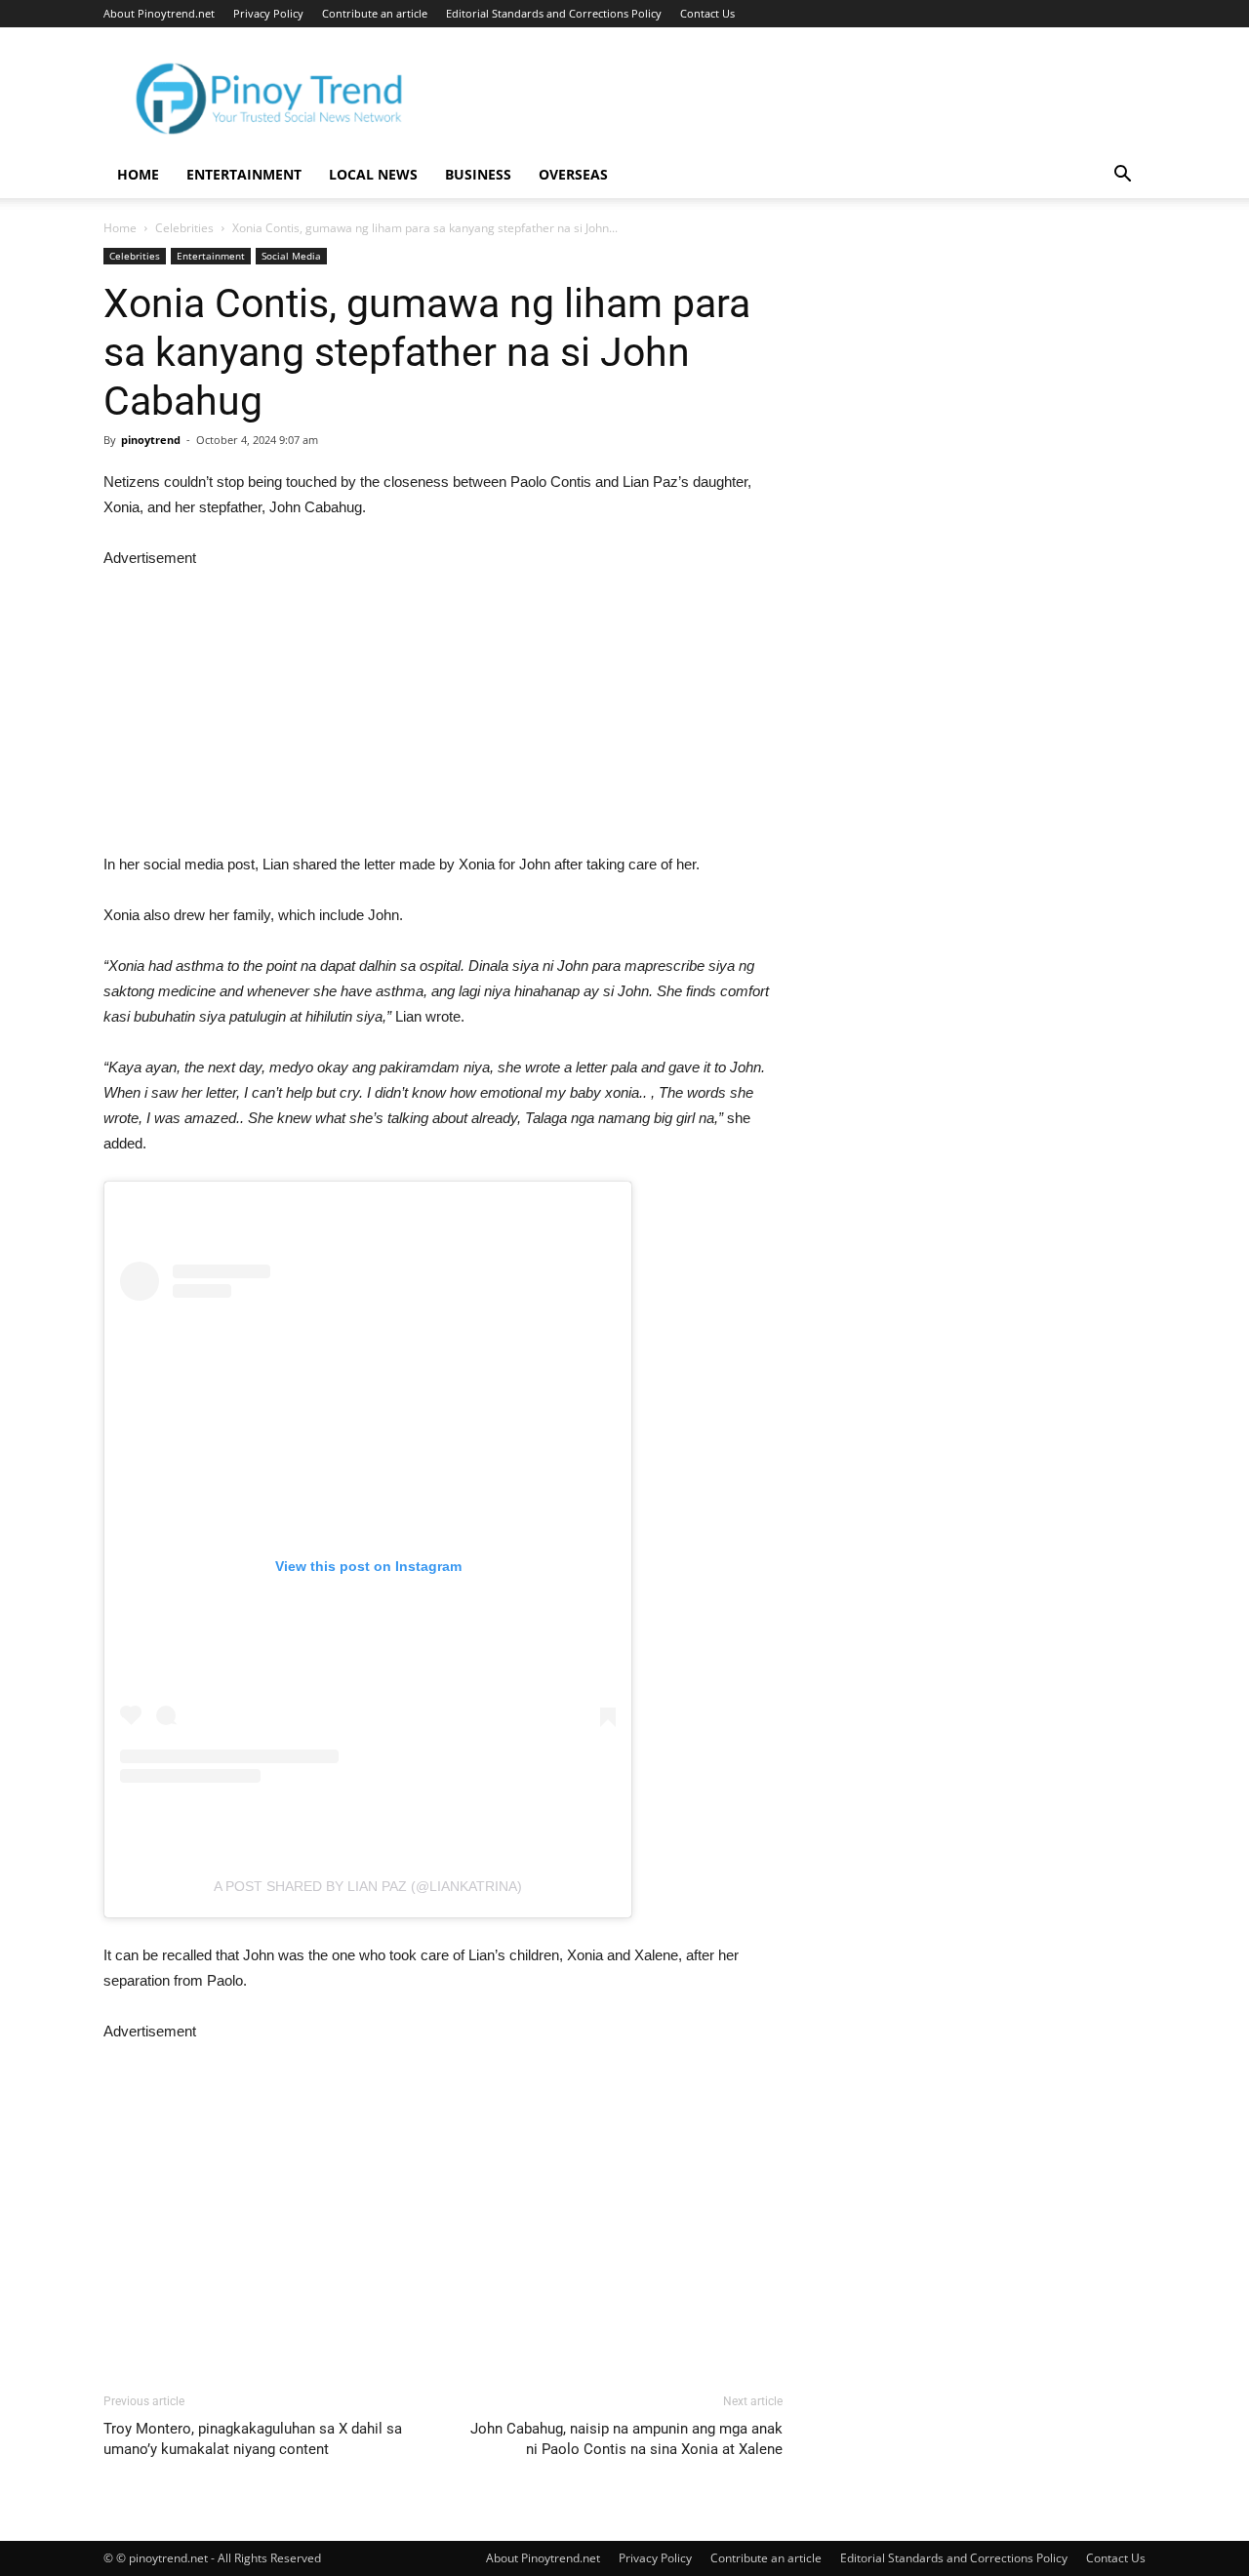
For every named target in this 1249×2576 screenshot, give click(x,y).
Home (138, 174)
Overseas (573, 174)
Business (478, 174)
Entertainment (244, 174)
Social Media (291, 256)
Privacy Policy (268, 13)
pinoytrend (151, 440)
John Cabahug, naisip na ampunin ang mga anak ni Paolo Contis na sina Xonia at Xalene (626, 2439)
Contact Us (707, 13)
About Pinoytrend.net (159, 13)
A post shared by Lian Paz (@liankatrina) (368, 1886)
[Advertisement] (443, 707)
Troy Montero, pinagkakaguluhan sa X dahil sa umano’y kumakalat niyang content (253, 2439)
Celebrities (184, 228)
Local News (373, 174)
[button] (1122, 176)
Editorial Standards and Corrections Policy (554, 13)
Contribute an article (375, 13)
